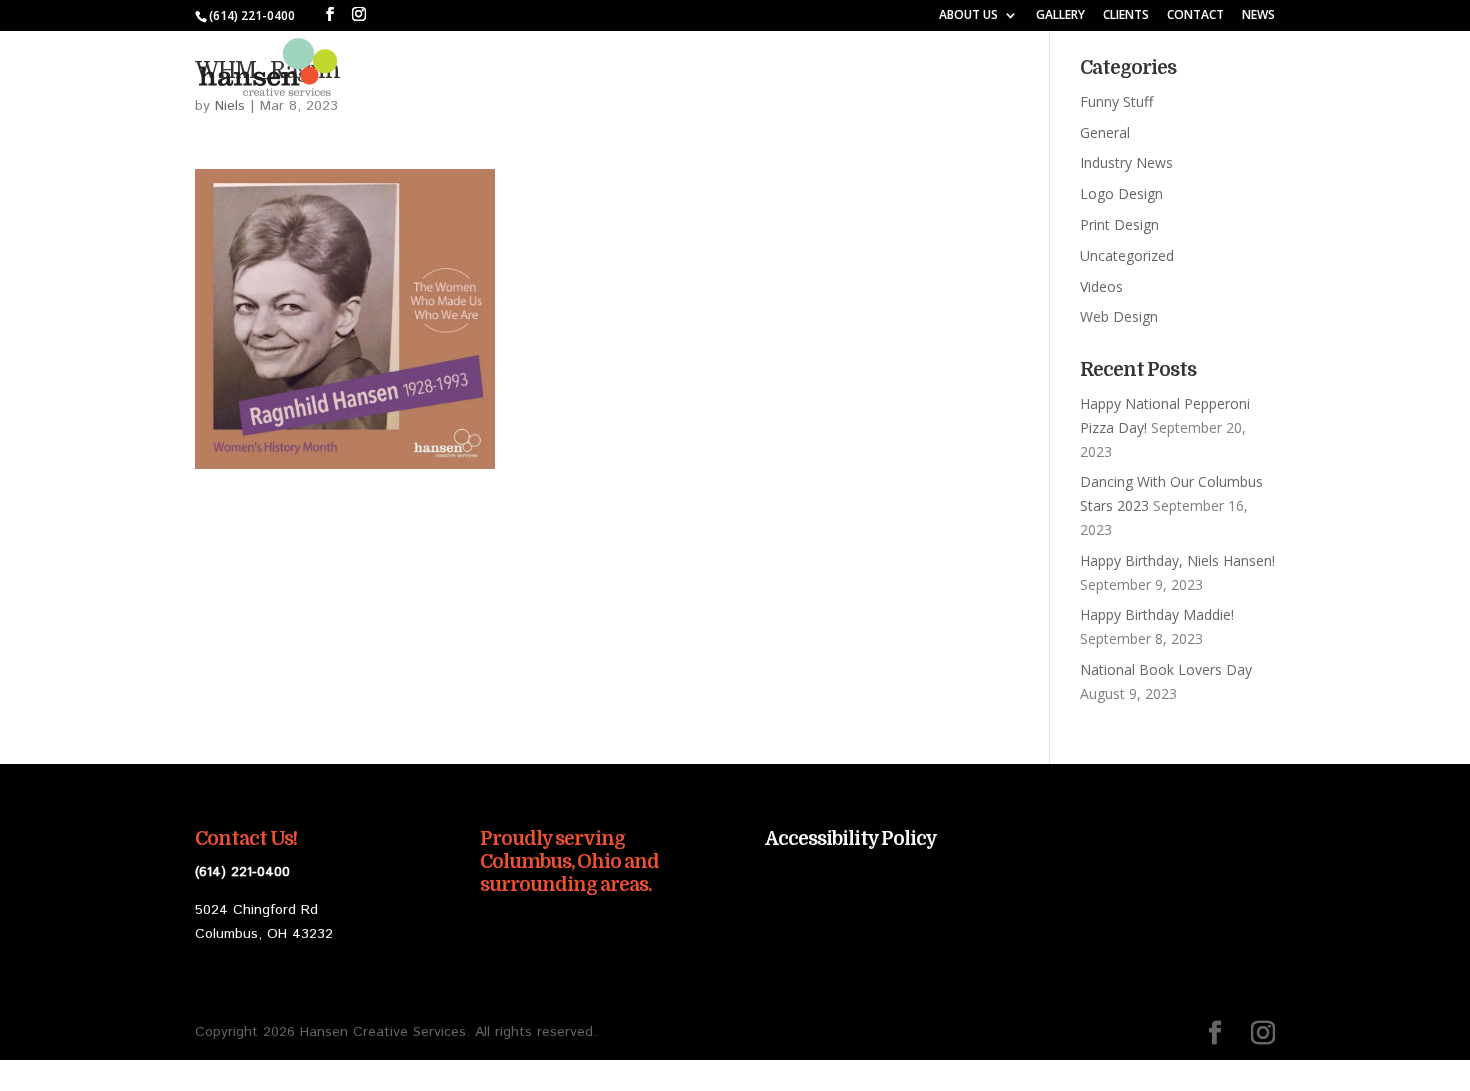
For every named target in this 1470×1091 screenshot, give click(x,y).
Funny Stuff (1116, 101)
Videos (1101, 286)
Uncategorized (1127, 255)
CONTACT (1195, 16)
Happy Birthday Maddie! (1157, 614)
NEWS (1258, 16)
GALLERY (1060, 16)
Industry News (1126, 162)
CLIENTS (1126, 16)
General (1105, 132)
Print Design (1119, 224)
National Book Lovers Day (1166, 669)
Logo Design (1121, 193)
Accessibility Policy (851, 839)
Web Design (1119, 316)
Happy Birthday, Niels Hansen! (1177, 560)
